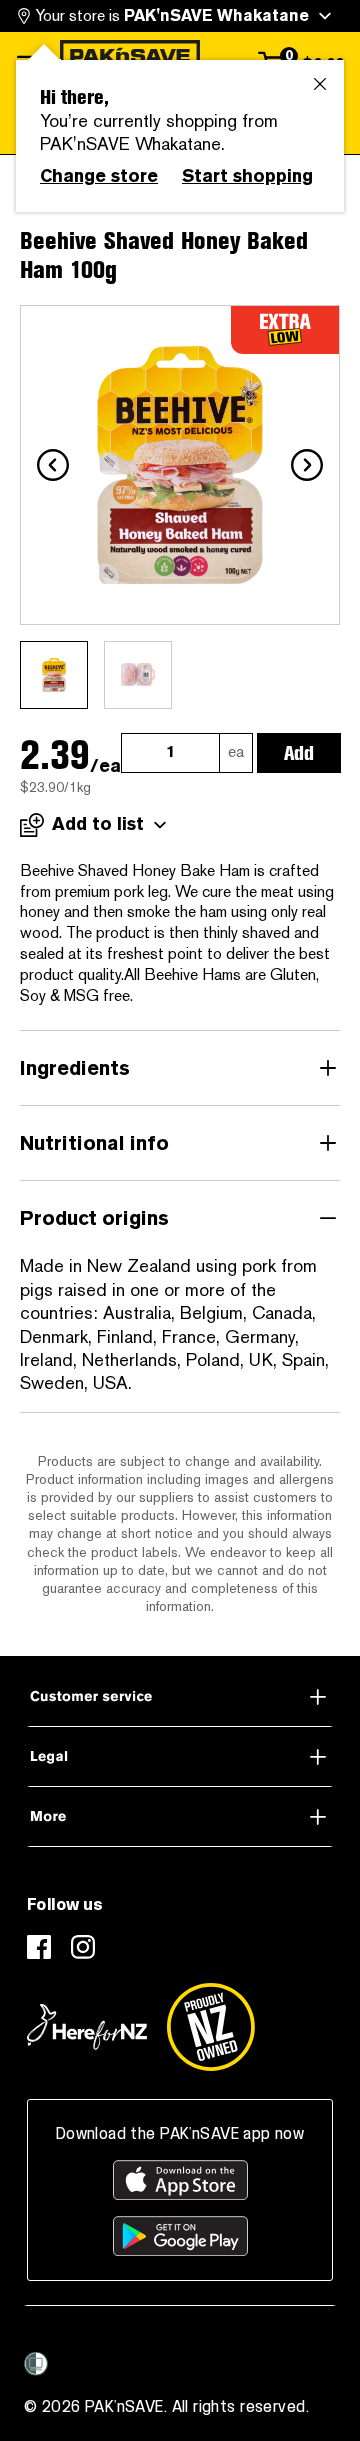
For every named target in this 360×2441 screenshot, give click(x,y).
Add (299, 753)
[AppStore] (180, 2180)
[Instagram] (83, 1947)
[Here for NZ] (87, 2027)
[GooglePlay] (180, 2236)
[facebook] (39, 1947)
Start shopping (247, 176)
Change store (99, 176)
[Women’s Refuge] (36, 2364)
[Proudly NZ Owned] (211, 2027)
